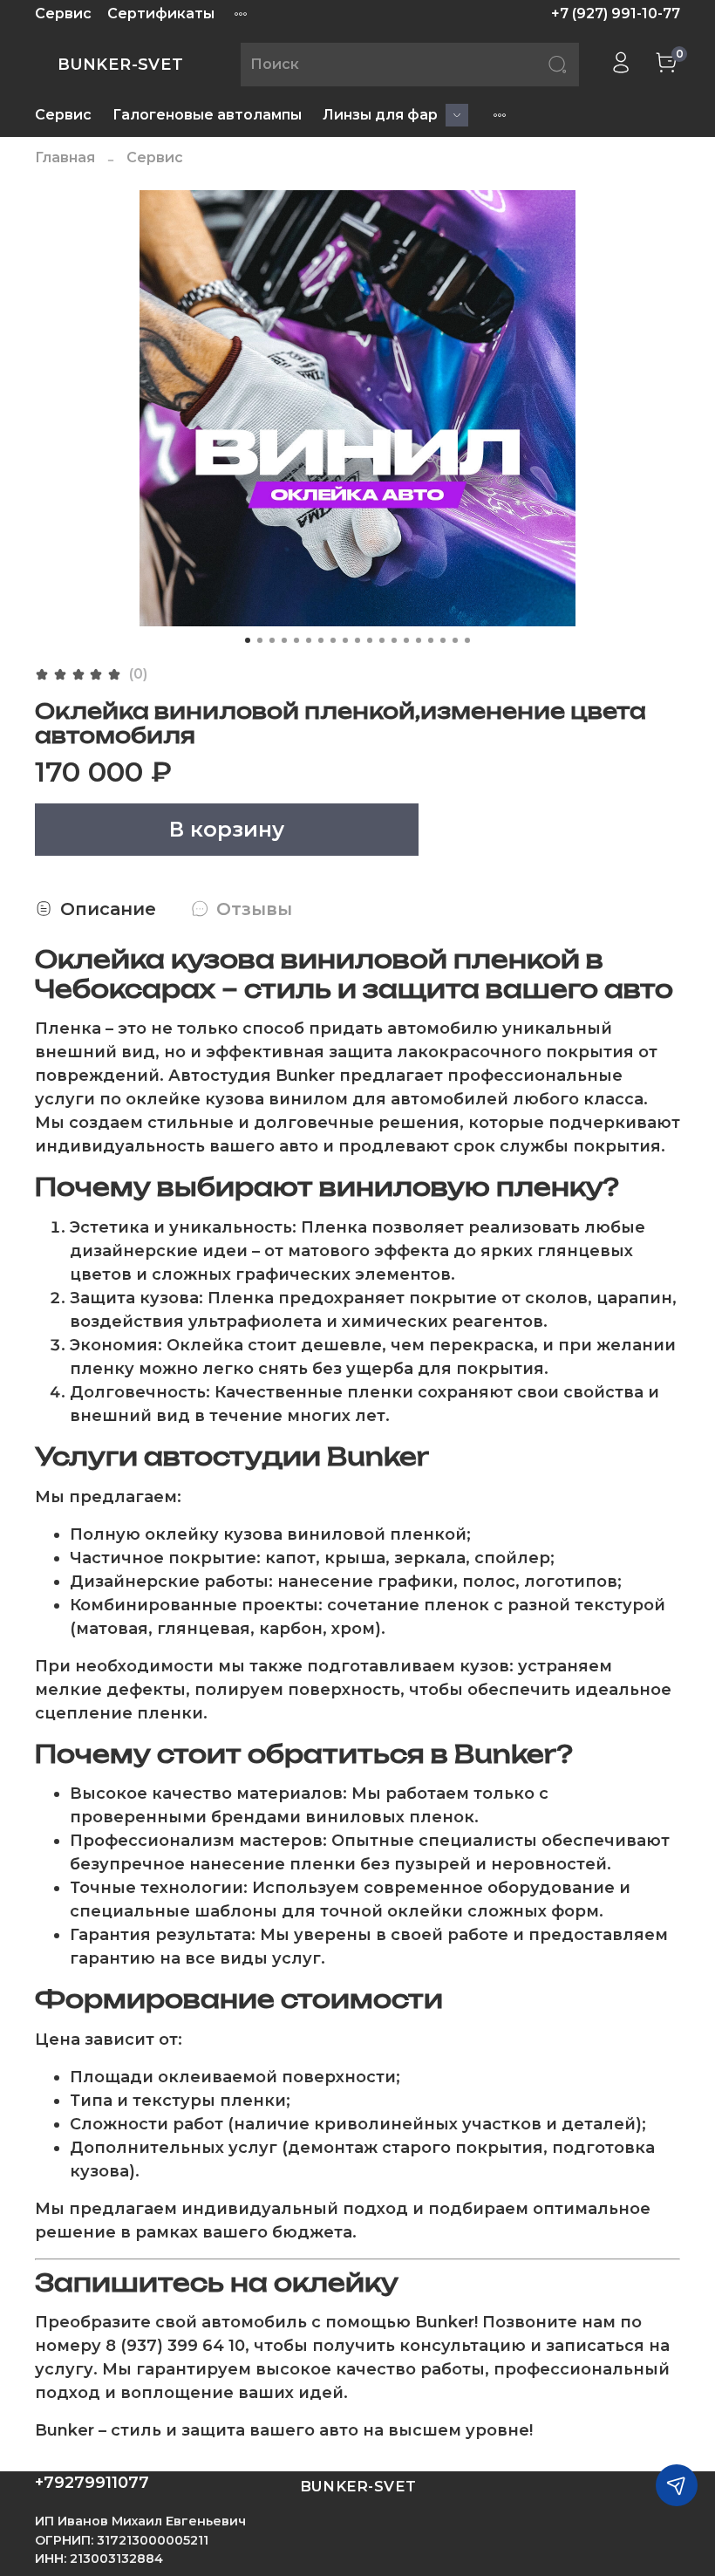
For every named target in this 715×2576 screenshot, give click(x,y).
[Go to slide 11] (370, 640)
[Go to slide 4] (284, 640)
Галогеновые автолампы (207, 115)
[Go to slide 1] (248, 640)
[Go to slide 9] (345, 640)
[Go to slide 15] (419, 640)
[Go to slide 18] (455, 640)
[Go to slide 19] (467, 640)
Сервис (63, 14)
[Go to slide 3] (272, 640)
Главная (65, 157)
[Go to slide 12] (382, 640)
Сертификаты (161, 14)
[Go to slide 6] (309, 640)
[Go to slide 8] (333, 640)
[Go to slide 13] (394, 640)
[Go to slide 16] (431, 640)
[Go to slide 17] (443, 640)
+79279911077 (92, 2483)
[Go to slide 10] (357, 640)
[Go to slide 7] (321, 640)
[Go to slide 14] (406, 640)
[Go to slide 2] (260, 640)
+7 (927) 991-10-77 (616, 14)
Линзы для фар (380, 115)
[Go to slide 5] (296, 640)
